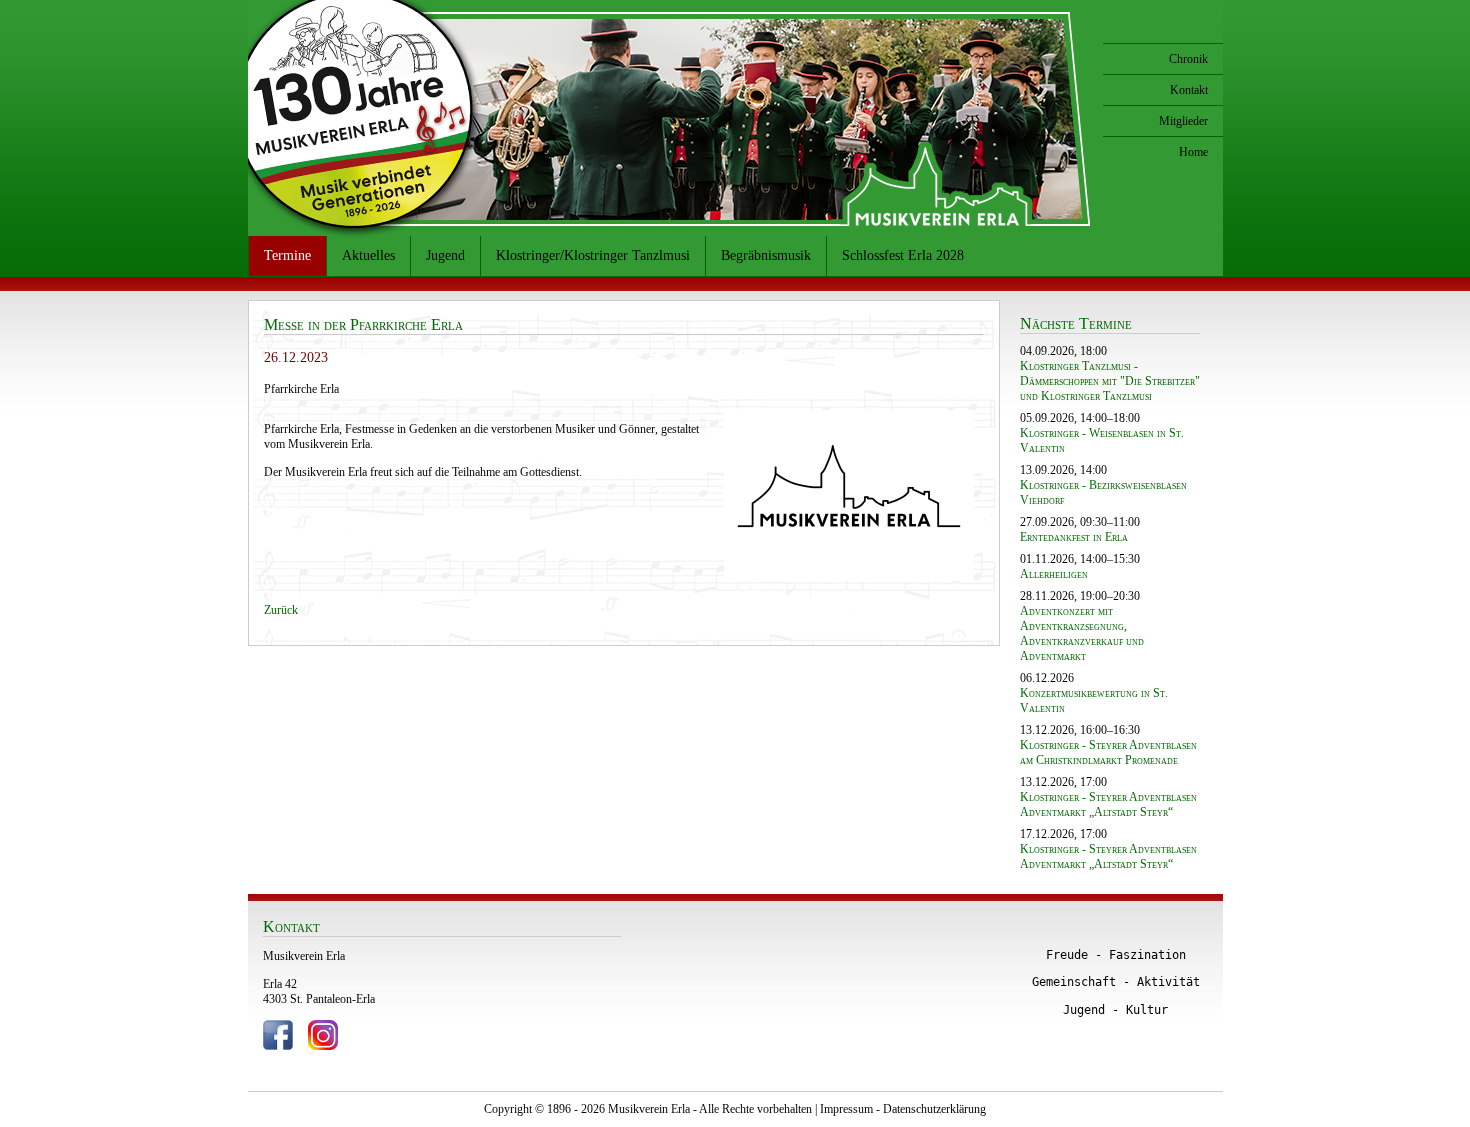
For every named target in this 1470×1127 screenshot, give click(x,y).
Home (1193, 152)
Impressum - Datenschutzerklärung (903, 1109)
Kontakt (1189, 90)
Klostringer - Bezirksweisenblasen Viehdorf (1103, 492)
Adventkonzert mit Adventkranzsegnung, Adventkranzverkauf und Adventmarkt (1082, 633)
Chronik (1188, 59)
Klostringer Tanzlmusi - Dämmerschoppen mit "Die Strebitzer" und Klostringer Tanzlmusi (1110, 381)
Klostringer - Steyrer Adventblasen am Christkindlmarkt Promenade (1108, 752)
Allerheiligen (1054, 574)
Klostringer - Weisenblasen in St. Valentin (1102, 440)
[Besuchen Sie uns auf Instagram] (323, 1046)
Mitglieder (1183, 121)
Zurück (281, 610)
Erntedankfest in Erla (1074, 537)
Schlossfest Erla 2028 (903, 255)
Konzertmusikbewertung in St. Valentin (1094, 700)
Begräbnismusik (766, 255)
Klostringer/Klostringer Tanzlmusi (593, 255)
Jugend (445, 255)
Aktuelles (368, 255)
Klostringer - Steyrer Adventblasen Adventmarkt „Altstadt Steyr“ (1108, 804)
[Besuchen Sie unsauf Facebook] (278, 1046)
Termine (287, 255)
